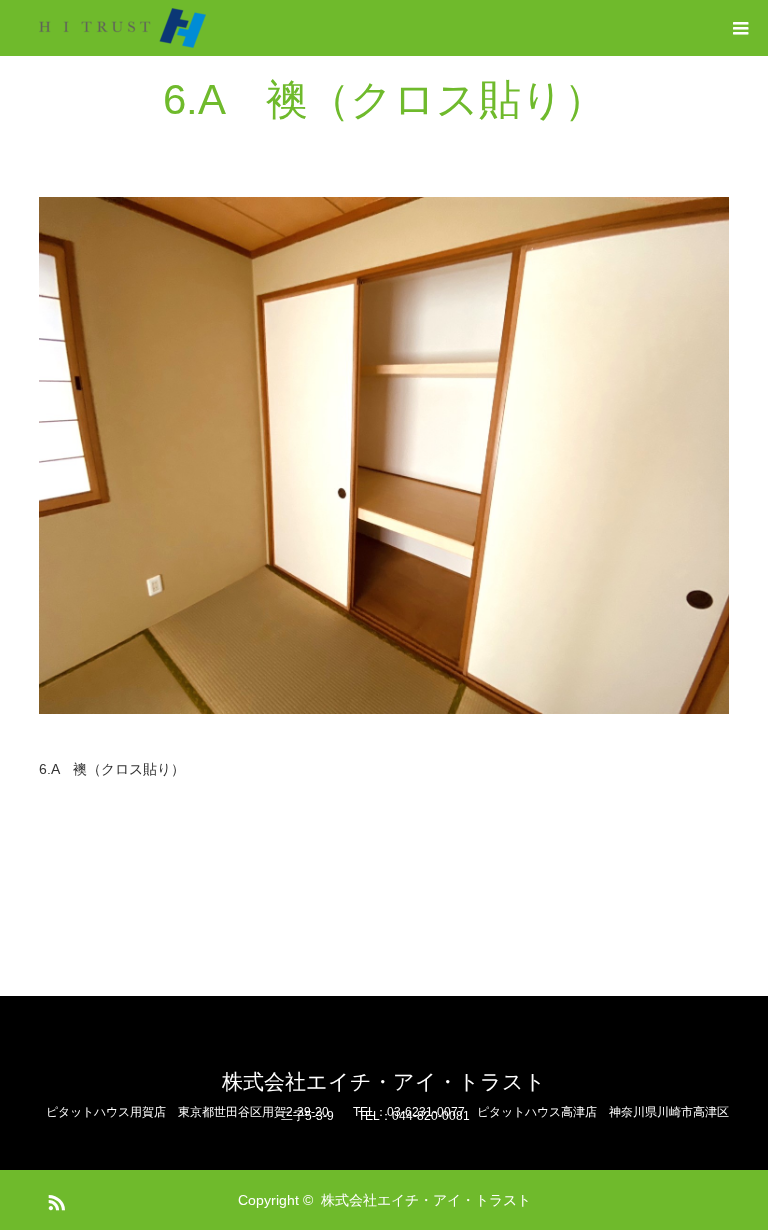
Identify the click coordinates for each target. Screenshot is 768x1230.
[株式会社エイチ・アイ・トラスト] (122, 28)
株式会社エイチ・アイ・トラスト (384, 1081)
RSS (54, 1199)
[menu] (740, 28)
